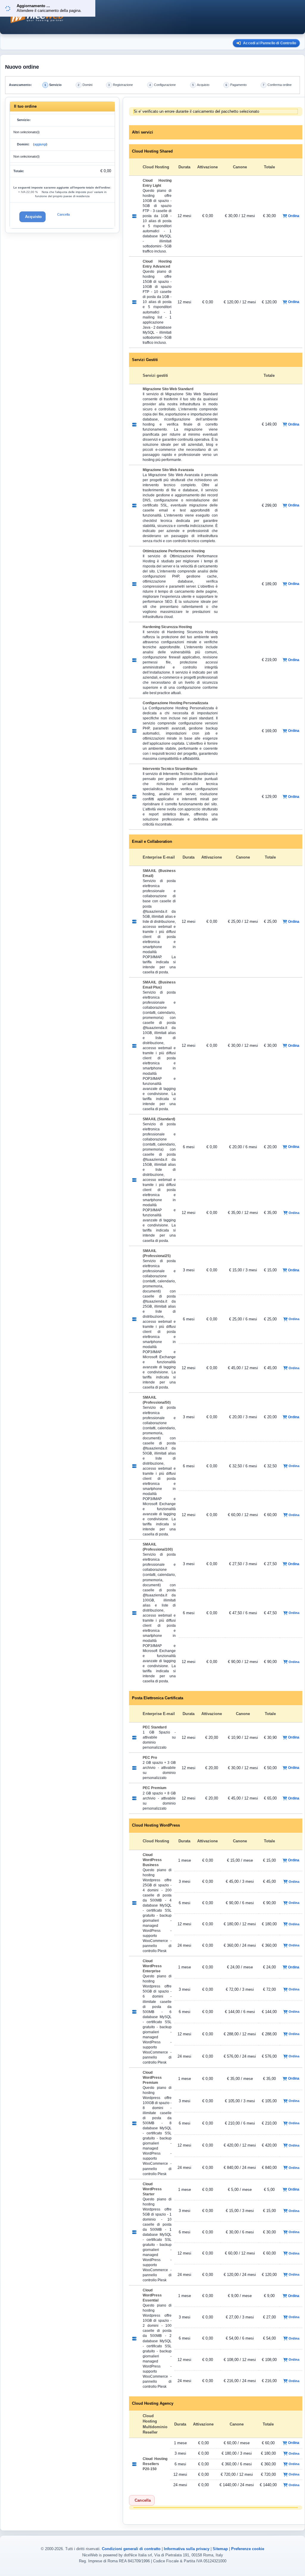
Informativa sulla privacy (187, 2549)
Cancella (63, 214)
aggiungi (40, 144)
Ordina (294, 216)
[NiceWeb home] (131, 17)
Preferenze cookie (248, 2549)
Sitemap (220, 2549)
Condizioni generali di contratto (131, 2549)
